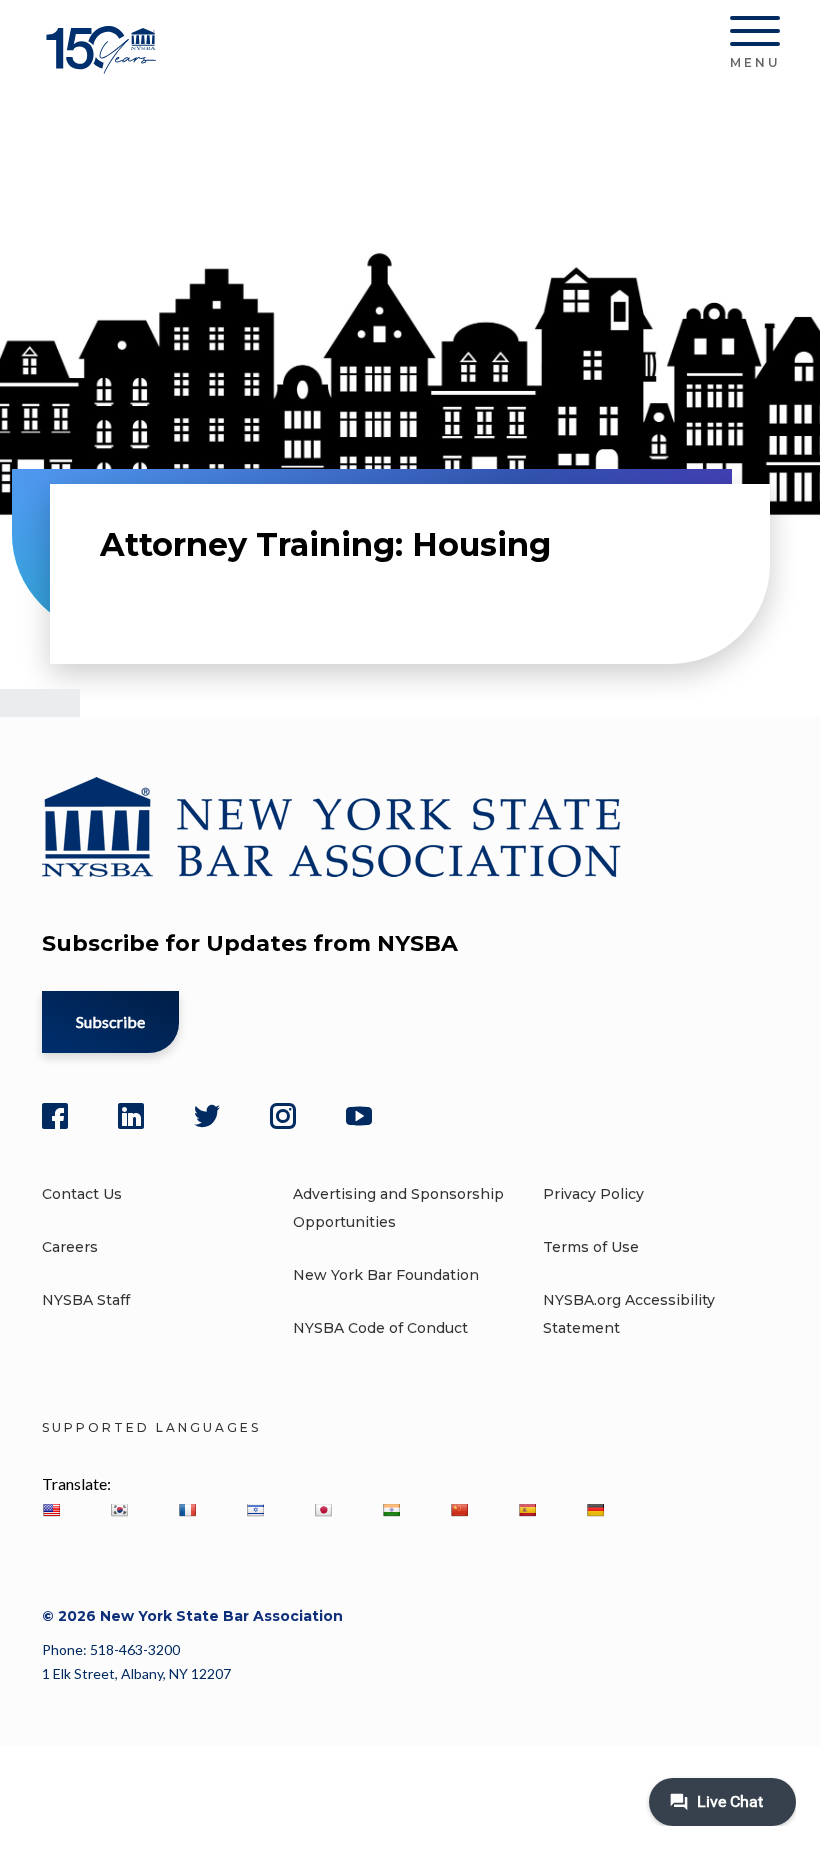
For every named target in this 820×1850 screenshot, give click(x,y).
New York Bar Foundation (386, 1275)
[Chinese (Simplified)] (459, 1510)
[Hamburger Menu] (755, 35)
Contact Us (82, 1194)
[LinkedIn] (131, 1116)
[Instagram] (283, 1116)
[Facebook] (55, 1116)
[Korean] (119, 1510)
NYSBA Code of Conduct (380, 1328)
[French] (187, 1510)
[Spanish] (527, 1510)
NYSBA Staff (86, 1300)
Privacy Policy (593, 1194)
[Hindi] (391, 1510)
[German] (595, 1510)
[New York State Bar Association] (104, 64)
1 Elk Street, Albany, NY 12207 (136, 1673)
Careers (70, 1247)
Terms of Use (591, 1247)
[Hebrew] (255, 1510)
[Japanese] (323, 1510)
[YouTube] (359, 1116)
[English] (51, 1510)
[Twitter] (207, 1116)
